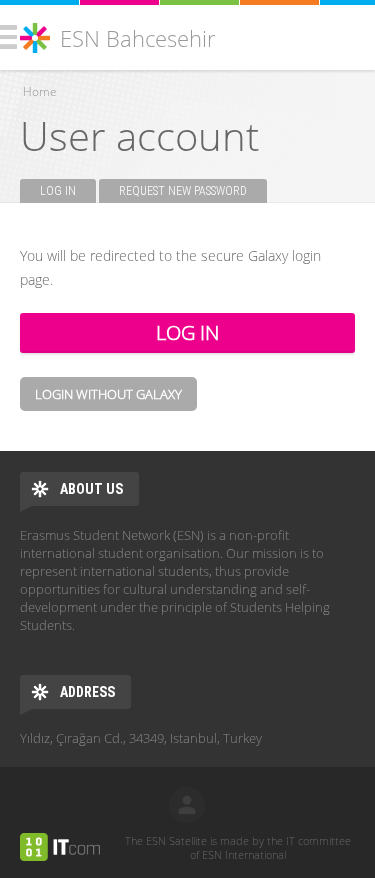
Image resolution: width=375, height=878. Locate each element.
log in (187, 805)
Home (40, 91)
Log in (68, 191)
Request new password (183, 191)
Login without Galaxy (108, 394)
